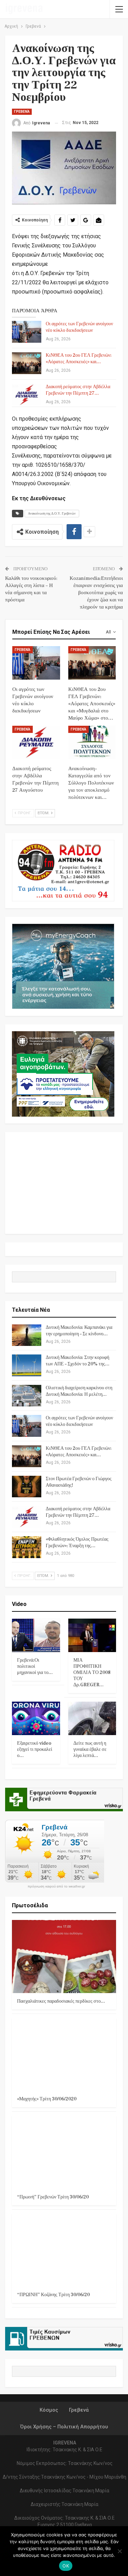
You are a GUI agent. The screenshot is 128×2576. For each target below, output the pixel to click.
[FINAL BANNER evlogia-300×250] (63, 1074)
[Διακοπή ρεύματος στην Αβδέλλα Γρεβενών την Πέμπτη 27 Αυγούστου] (27, 395)
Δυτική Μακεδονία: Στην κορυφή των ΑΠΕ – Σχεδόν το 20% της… (78, 1361)
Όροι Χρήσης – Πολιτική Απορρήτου (64, 2427)
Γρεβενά (22, 112)
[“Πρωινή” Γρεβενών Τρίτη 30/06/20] (64, 2152)
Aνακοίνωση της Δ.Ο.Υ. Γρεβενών (52, 513)
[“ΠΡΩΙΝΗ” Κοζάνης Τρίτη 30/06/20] (64, 2250)
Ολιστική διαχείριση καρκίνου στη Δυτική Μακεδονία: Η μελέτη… (79, 1391)
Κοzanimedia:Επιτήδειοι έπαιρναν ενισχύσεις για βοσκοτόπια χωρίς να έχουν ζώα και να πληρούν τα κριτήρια (96, 593)
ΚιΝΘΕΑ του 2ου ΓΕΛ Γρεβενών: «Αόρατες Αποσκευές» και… (79, 359)
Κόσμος (49, 2410)
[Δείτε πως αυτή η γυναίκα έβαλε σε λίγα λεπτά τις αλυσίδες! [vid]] (92, 1718)
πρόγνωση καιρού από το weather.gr (56, 1886)
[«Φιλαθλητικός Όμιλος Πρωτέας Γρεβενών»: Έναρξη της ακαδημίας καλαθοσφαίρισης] (27, 1547)
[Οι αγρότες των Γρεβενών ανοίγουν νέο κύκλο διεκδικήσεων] (27, 332)
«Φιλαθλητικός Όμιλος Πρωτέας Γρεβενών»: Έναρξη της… (77, 1543)
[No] (119, 2551)
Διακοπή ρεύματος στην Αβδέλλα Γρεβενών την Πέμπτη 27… (78, 390)
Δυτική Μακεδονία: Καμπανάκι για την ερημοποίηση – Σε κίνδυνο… (79, 1331)
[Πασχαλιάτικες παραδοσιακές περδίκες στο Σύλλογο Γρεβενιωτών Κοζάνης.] (64, 1957)
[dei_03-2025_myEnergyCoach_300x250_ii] (63, 966)
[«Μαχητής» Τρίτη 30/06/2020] (64, 2055)
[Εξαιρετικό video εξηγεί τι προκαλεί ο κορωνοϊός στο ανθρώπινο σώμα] (36, 1718)
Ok (66, 2566)
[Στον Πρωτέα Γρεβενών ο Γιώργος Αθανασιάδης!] (27, 1487)
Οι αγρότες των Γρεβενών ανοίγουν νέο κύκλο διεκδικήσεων (79, 327)
